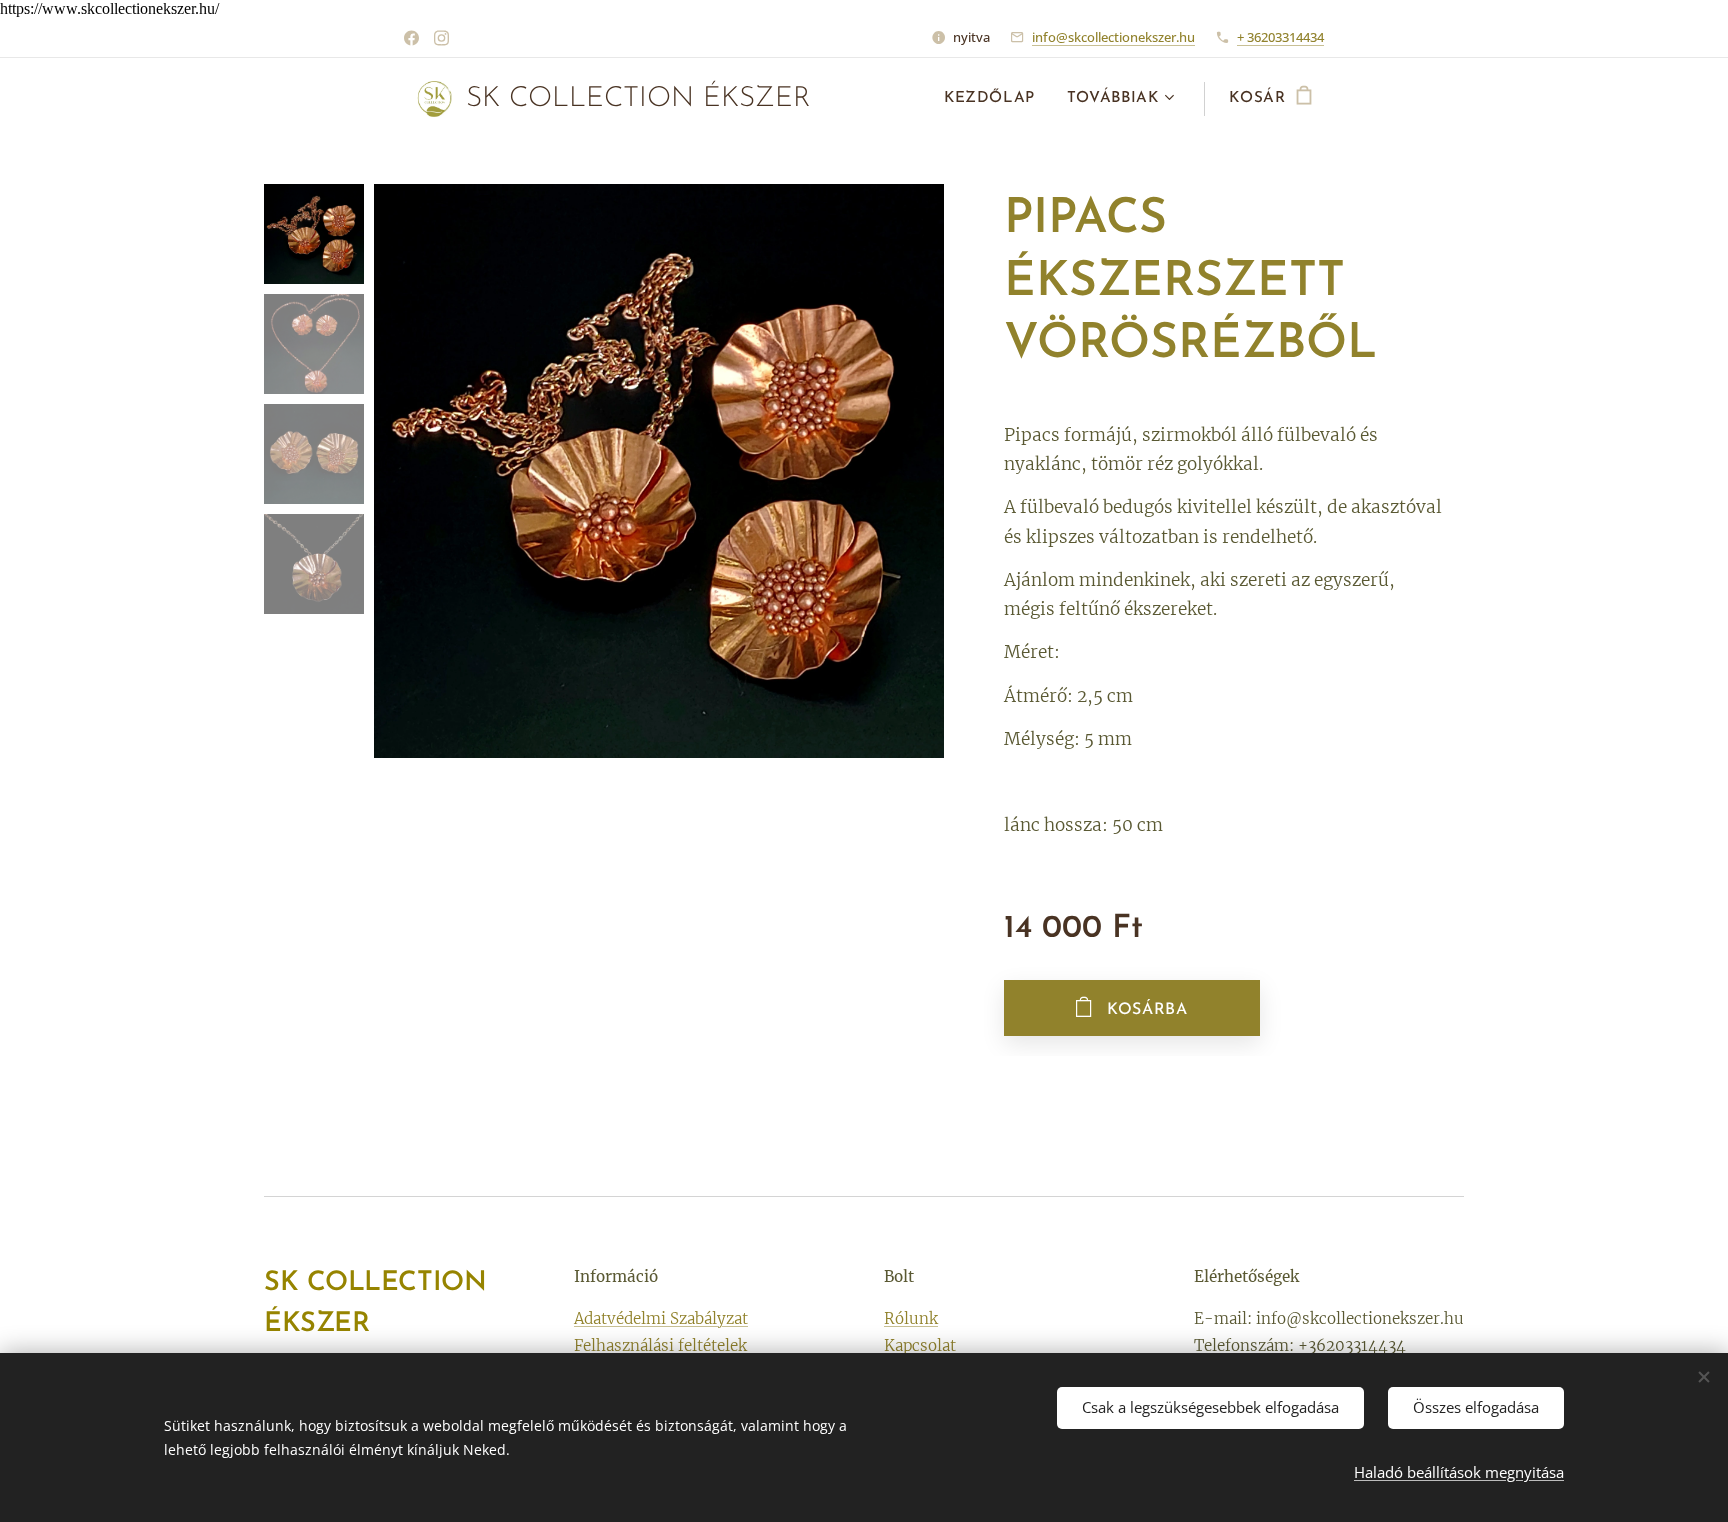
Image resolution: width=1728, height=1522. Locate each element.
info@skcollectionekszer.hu (1113, 37)
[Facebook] (411, 38)
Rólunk (911, 1318)
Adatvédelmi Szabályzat (661, 1318)
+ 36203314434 (1280, 37)
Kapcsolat (920, 1345)
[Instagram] (441, 38)
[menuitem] (995, 99)
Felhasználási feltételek (660, 1345)
